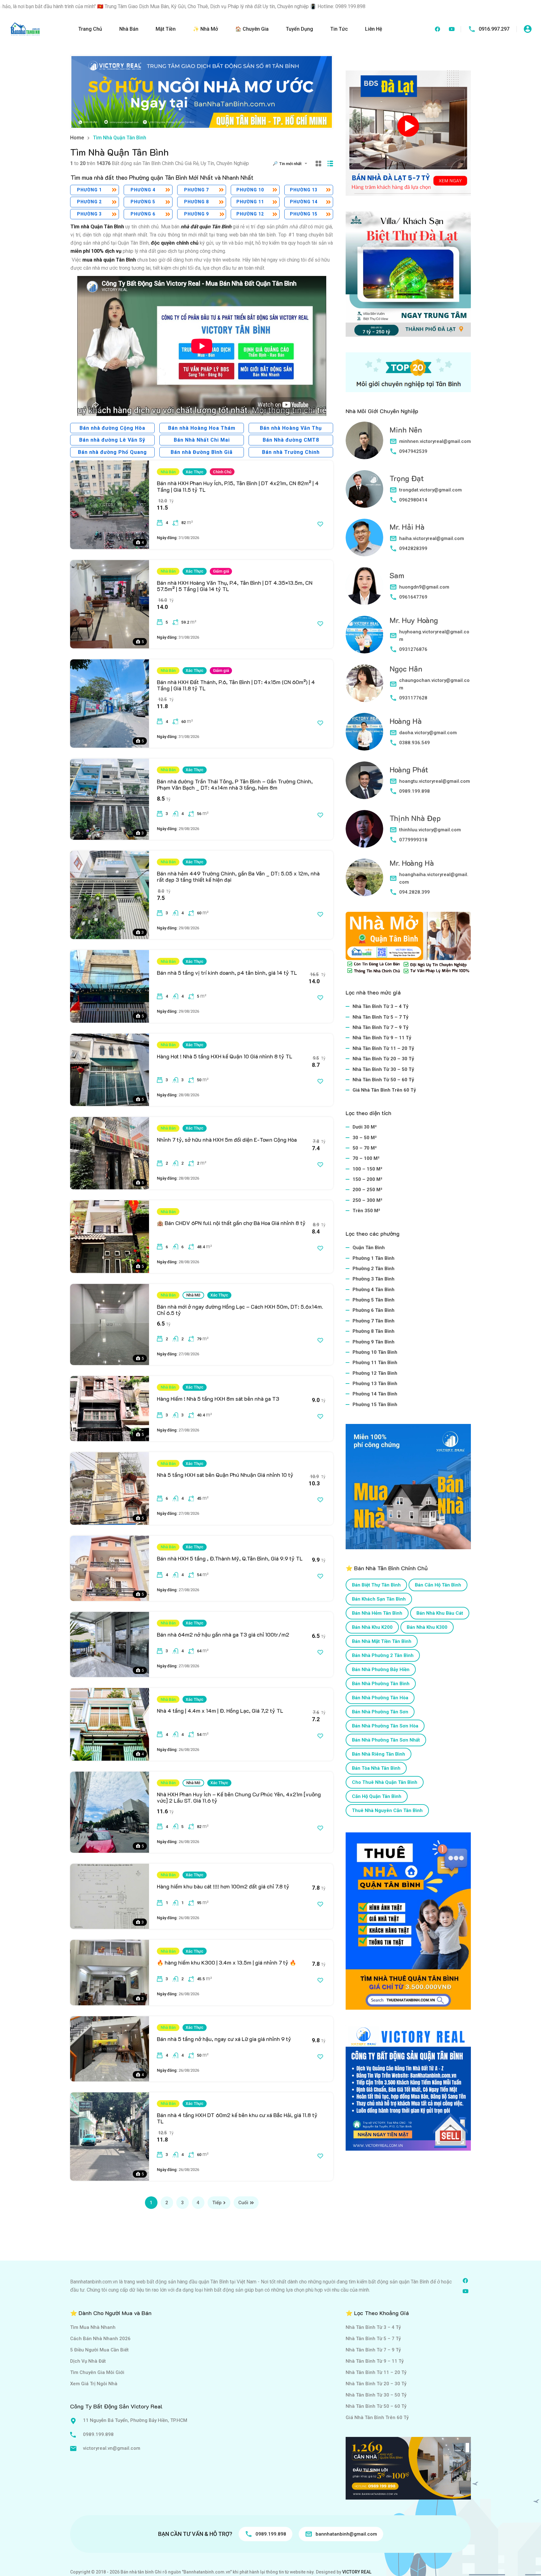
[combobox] (295, 164)
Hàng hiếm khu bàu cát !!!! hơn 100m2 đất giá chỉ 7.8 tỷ (223, 1886)
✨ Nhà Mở (205, 29)
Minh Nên (406, 430)
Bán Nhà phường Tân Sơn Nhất (386, 1740)
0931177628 (413, 698)
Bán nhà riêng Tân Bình (379, 1754)
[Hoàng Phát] (364, 780)
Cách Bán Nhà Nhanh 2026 (100, 2339)
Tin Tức (339, 29)
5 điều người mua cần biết (99, 2350)
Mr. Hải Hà (407, 527)
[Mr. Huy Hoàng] (364, 635)
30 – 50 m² (365, 1138)
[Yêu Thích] (320, 524)
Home (77, 138)
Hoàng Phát (409, 769)
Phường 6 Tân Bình (374, 1310)
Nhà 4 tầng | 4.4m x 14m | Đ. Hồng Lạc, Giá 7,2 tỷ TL (220, 1711)
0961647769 (413, 597)
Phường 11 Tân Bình (375, 1363)
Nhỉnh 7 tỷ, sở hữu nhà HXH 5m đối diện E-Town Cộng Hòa (227, 1140)
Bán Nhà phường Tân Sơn (380, 1712)
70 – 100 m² (366, 1158)
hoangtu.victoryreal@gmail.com (435, 781)
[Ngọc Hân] (364, 683)
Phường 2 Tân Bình (374, 1269)
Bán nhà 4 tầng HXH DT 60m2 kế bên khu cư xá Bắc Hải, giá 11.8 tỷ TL (237, 2118)
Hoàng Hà (406, 721)
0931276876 (413, 649)
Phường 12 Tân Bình (375, 1373)
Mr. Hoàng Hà (412, 863)
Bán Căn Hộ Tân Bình (438, 1585)
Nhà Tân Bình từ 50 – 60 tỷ (383, 1080)
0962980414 (413, 500)
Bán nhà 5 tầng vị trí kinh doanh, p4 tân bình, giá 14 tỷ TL (227, 973)
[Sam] (364, 586)
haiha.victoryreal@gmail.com (432, 538)
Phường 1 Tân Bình (374, 1258)
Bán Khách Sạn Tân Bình (379, 1599)
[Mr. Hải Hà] (364, 538)
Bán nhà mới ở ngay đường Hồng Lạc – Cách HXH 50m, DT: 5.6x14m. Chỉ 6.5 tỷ (240, 1310)
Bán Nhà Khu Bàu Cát (440, 1613)
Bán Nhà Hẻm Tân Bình (377, 1613)
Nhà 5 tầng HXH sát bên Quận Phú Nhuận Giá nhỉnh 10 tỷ (225, 1475)
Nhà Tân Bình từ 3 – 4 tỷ (381, 1006)
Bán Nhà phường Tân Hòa (380, 1698)
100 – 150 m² (367, 1169)
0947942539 (413, 451)
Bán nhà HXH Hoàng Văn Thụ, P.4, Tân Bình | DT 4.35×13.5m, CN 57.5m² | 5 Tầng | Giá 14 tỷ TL (235, 586)
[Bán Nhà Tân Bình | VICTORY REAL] (25, 29)
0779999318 (413, 840)
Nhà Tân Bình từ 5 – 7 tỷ (381, 1017)
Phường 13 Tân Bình (375, 1384)
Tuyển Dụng (299, 29)
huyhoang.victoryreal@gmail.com (434, 636)
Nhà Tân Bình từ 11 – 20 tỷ (383, 1048)
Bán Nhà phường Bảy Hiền (381, 1670)
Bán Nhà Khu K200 (372, 1627)
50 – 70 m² (365, 1148)
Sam (397, 575)
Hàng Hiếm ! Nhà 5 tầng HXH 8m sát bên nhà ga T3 (218, 1399)
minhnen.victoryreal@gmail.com (435, 441)
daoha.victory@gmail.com (428, 733)
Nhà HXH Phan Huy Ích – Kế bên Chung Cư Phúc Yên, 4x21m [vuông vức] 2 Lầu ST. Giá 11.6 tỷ (239, 1797)
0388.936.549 (415, 743)
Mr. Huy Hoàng (414, 620)
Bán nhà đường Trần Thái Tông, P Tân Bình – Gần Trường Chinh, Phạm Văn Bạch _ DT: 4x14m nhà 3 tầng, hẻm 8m (235, 784)
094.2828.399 (415, 892)
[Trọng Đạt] (364, 489)
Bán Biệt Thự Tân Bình (376, 1585)
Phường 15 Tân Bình (375, 1405)
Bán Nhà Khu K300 (427, 1627)
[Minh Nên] (364, 440)
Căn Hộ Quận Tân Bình (377, 1796)
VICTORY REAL (357, 2572)
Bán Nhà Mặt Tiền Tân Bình (382, 1641)
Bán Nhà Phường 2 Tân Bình (383, 1655)
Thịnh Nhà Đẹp (415, 818)
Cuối (243, 2203)
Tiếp (217, 2203)
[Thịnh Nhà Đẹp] (364, 829)
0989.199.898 (415, 791)
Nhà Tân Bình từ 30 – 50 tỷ (383, 1069)
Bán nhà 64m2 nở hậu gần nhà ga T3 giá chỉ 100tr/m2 (223, 1634)
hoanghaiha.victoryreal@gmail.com (434, 878)
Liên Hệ (374, 29)
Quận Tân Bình (369, 1248)
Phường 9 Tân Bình (374, 1342)
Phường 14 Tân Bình (375, 1394)
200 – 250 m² (367, 1190)
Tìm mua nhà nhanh (93, 2327)
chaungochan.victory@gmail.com (434, 684)
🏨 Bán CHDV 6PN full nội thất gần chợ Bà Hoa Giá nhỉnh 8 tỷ (231, 1223)
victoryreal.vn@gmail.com (112, 2448)
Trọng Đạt (407, 478)
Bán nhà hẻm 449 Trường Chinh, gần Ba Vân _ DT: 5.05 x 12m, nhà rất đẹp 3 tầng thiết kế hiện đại (238, 876)
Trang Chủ (90, 29)
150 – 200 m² (367, 1179)
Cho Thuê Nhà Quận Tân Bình (385, 1782)
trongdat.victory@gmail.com (430, 490)
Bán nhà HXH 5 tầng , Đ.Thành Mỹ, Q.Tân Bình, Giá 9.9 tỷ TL (230, 1558)
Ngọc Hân (406, 669)
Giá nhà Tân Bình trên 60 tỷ (384, 1090)
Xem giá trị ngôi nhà (94, 2384)
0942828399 (413, 548)
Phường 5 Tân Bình (374, 1300)
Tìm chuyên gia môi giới (97, 2372)
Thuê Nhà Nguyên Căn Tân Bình (387, 1810)
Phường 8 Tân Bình (374, 1331)
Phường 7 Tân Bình (374, 1321)
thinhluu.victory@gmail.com (430, 830)
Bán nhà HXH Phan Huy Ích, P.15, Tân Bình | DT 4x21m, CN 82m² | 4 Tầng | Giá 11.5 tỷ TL (238, 486)
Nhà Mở (193, 1295)
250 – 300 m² (367, 1200)
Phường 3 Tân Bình (374, 1279)
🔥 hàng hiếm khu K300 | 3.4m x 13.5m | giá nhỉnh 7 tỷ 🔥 (227, 1962)
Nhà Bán (129, 29)
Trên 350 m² (366, 1211)
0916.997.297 (494, 29)
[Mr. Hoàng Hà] (364, 877)
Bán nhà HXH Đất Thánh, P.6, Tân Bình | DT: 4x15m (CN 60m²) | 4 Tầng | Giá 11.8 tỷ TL (236, 685)
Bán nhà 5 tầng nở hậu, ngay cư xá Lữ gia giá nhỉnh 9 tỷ (224, 2039)
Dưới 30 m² (365, 1127)
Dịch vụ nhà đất (88, 2361)
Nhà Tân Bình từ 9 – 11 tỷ (382, 1038)
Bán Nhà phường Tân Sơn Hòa (385, 1726)
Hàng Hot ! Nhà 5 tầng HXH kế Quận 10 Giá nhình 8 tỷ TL (225, 1056)
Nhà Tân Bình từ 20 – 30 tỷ (383, 1059)
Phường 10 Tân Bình (375, 1352)
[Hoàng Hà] (364, 732)
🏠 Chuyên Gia (252, 29)
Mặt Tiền (166, 29)
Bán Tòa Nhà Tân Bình (376, 1768)
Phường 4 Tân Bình (374, 1290)
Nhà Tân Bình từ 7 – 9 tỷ (381, 1027)
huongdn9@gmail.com (424, 587)
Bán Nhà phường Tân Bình (381, 1684)
